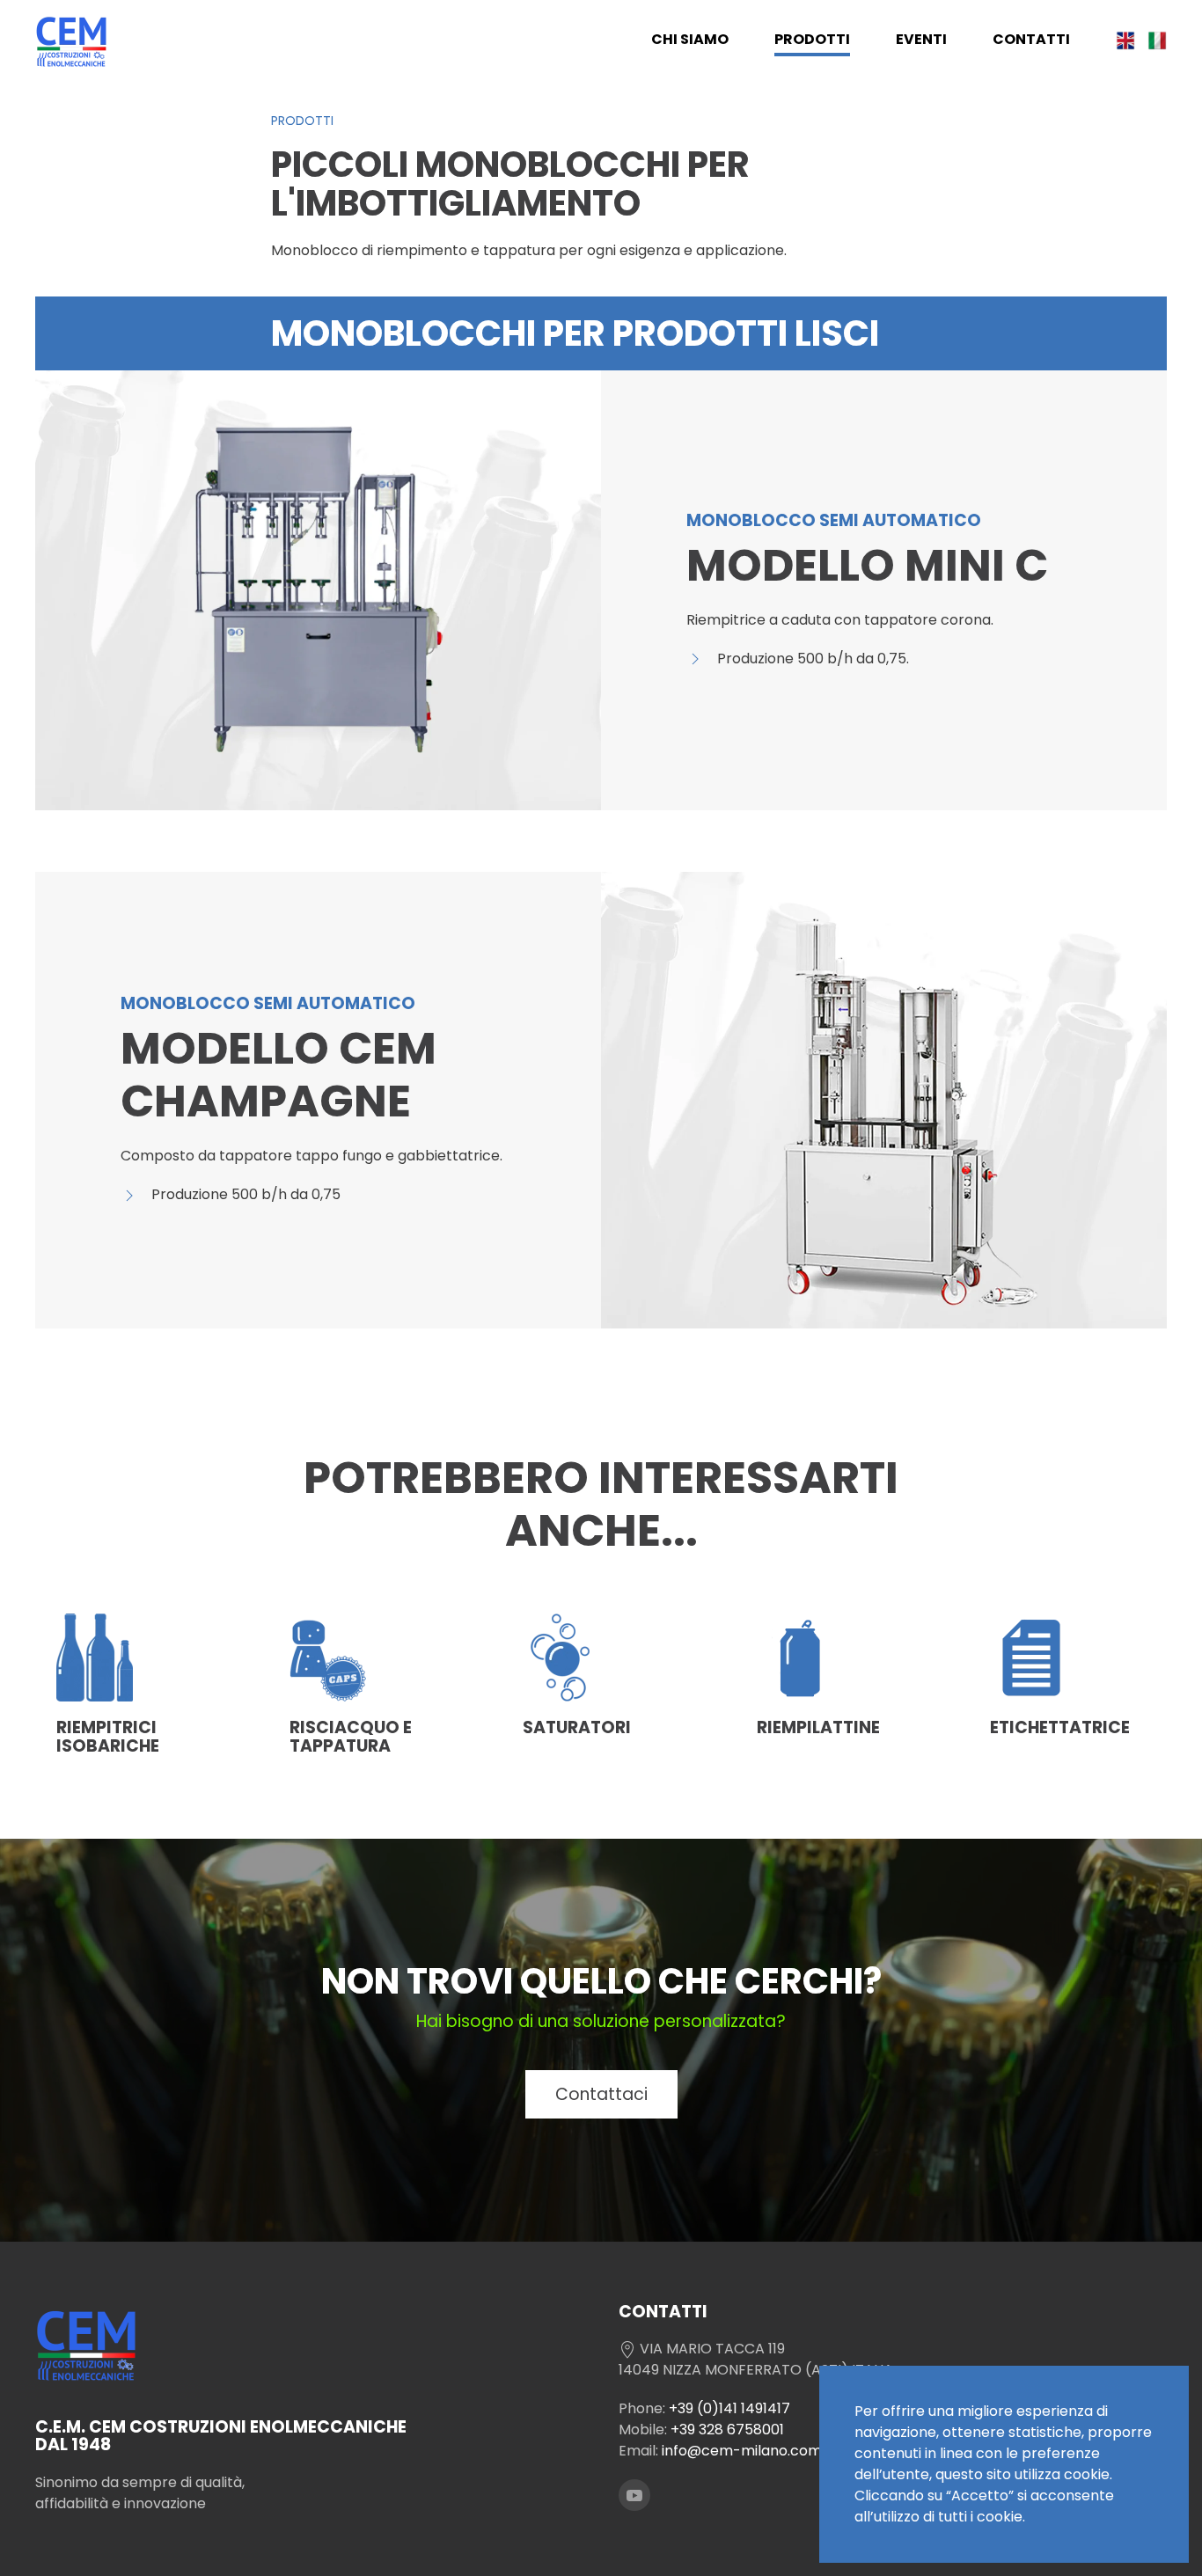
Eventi (921, 39)
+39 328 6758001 (727, 2430)
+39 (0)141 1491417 (729, 2408)
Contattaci (601, 2094)
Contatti (1031, 39)
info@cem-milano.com (742, 2451)
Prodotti (812, 39)
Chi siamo (690, 39)
